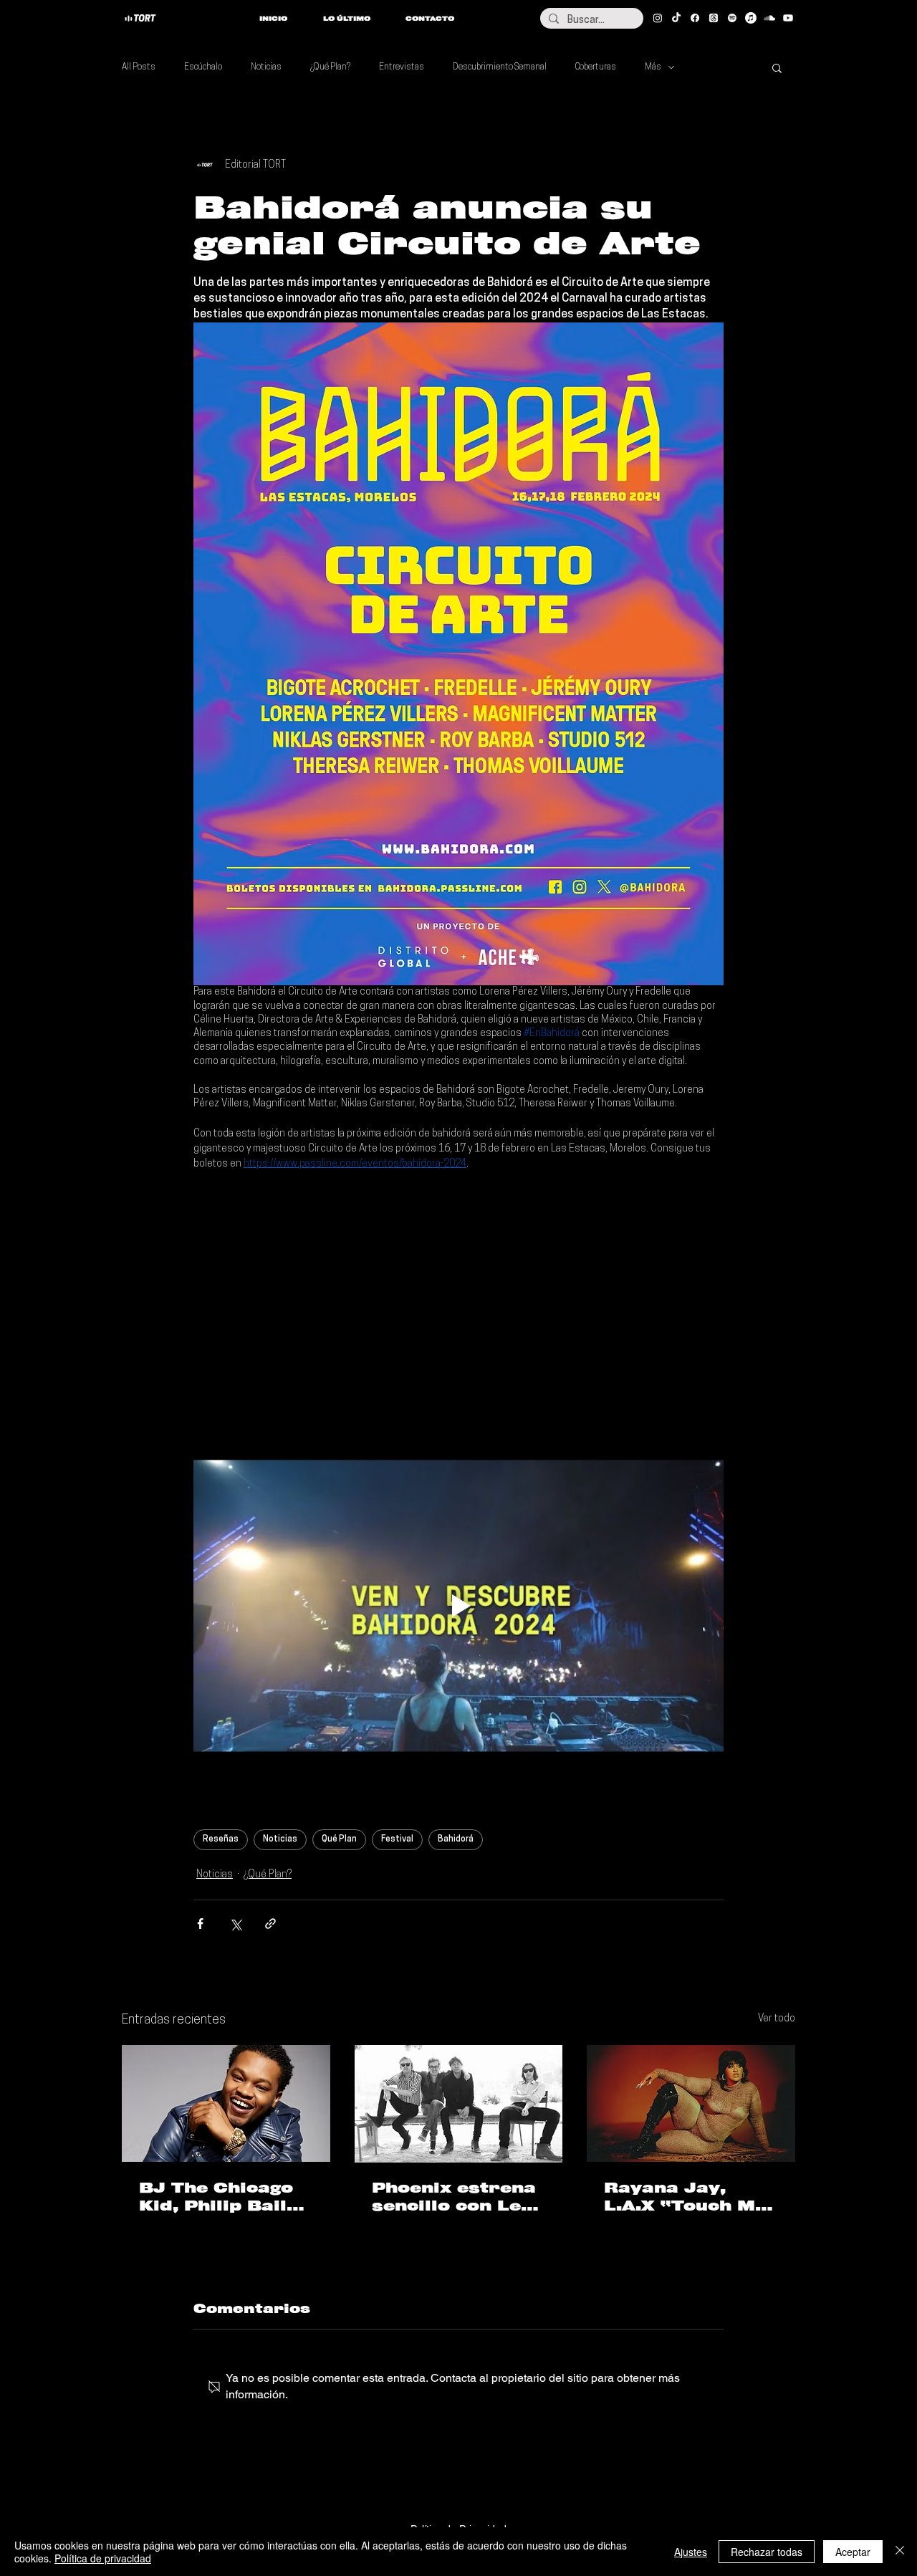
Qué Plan (339, 1839)
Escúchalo (203, 67)
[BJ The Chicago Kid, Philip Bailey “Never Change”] (226, 2103)
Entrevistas (402, 67)
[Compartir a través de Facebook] (200, 1924)
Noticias (266, 67)
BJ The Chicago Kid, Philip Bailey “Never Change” (224, 2197)
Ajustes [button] (691, 2552)
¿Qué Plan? (330, 67)
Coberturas (596, 67)
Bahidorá (456, 1839)
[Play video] (458, 1606)
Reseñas (221, 1839)
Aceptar (853, 2552)
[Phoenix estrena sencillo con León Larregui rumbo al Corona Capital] (459, 2104)
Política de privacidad (103, 2558)
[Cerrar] (900, 2552)
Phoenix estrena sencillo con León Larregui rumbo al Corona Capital (458, 2197)
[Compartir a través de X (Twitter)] (235, 1924)
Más (653, 67)
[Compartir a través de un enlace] (270, 1924)
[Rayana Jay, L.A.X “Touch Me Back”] (691, 2103)
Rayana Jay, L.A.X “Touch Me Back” (685, 2197)
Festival (397, 1839)
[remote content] (458, 1299)
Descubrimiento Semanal (500, 67)
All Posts (139, 67)
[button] (777, 67)
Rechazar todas (767, 2552)
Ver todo (777, 2019)
